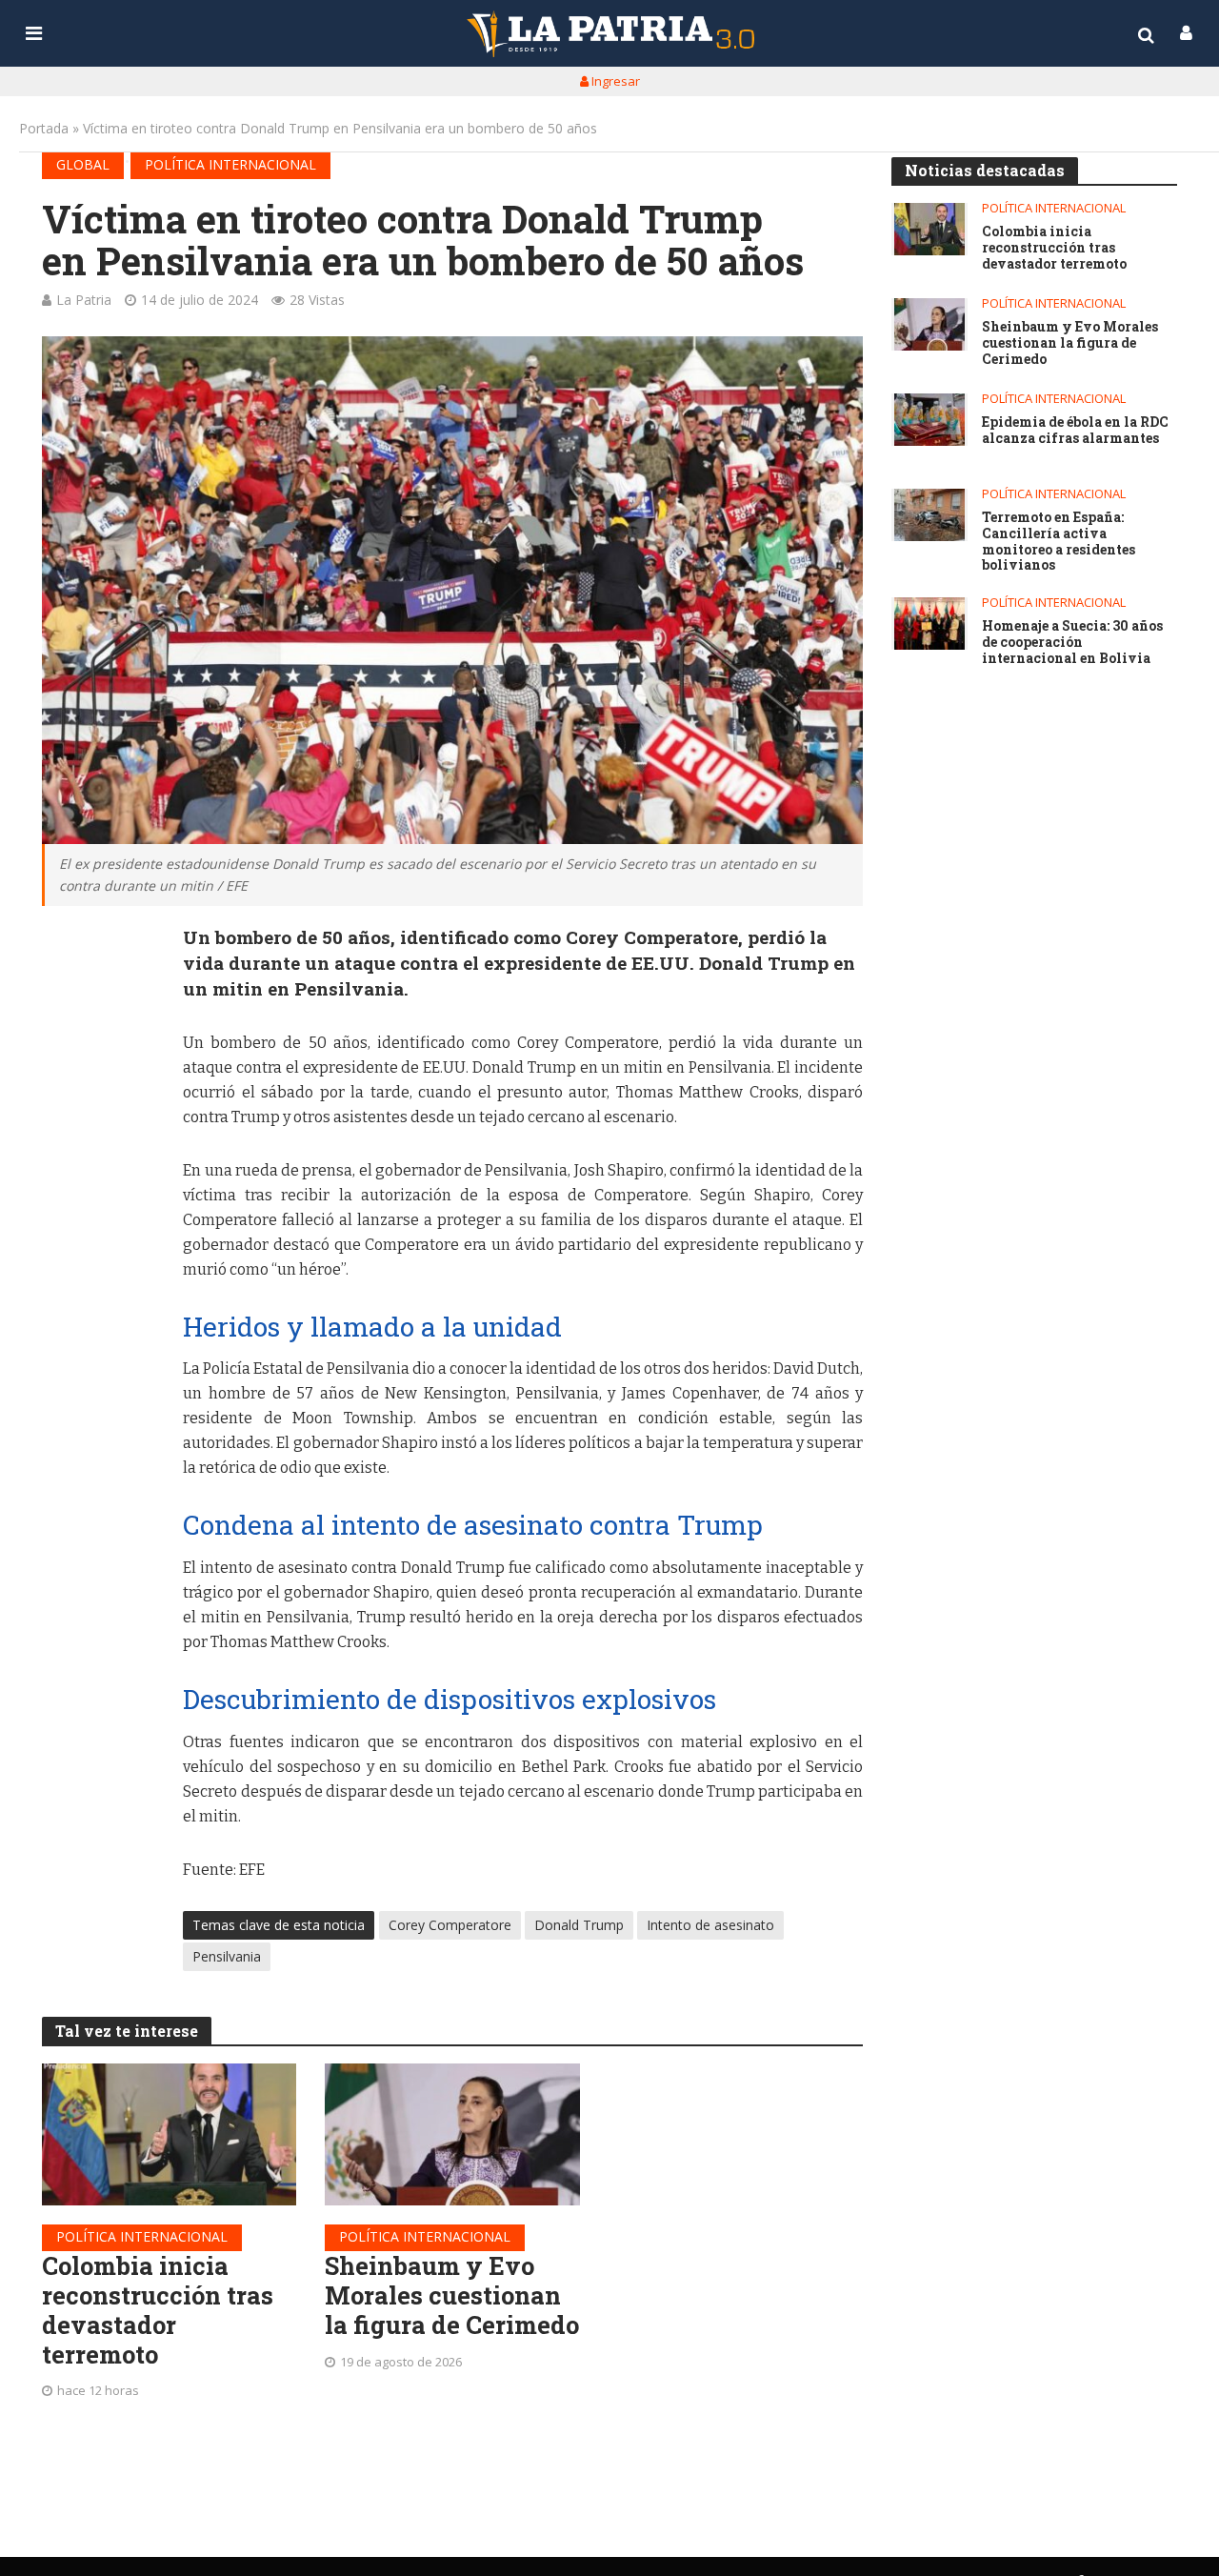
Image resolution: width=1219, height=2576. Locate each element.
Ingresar (614, 81)
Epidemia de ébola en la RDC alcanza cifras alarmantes (1075, 431)
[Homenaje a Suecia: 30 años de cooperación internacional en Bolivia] (929, 624)
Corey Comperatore (450, 1925)
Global (83, 164)
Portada (44, 128)
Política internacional (230, 164)
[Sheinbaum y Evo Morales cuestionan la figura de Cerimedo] (452, 2135)
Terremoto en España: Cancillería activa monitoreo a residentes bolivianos (1059, 542)
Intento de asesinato (710, 1925)
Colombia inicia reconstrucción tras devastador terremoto (158, 2310)
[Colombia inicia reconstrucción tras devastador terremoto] (170, 2135)
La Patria (84, 300)
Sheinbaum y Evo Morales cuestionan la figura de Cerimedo (452, 2295)
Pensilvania (227, 1956)
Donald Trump (579, 1925)
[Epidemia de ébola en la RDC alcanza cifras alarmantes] (929, 420)
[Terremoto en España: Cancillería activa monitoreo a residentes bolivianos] (929, 515)
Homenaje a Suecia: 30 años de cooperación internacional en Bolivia (1072, 642)
